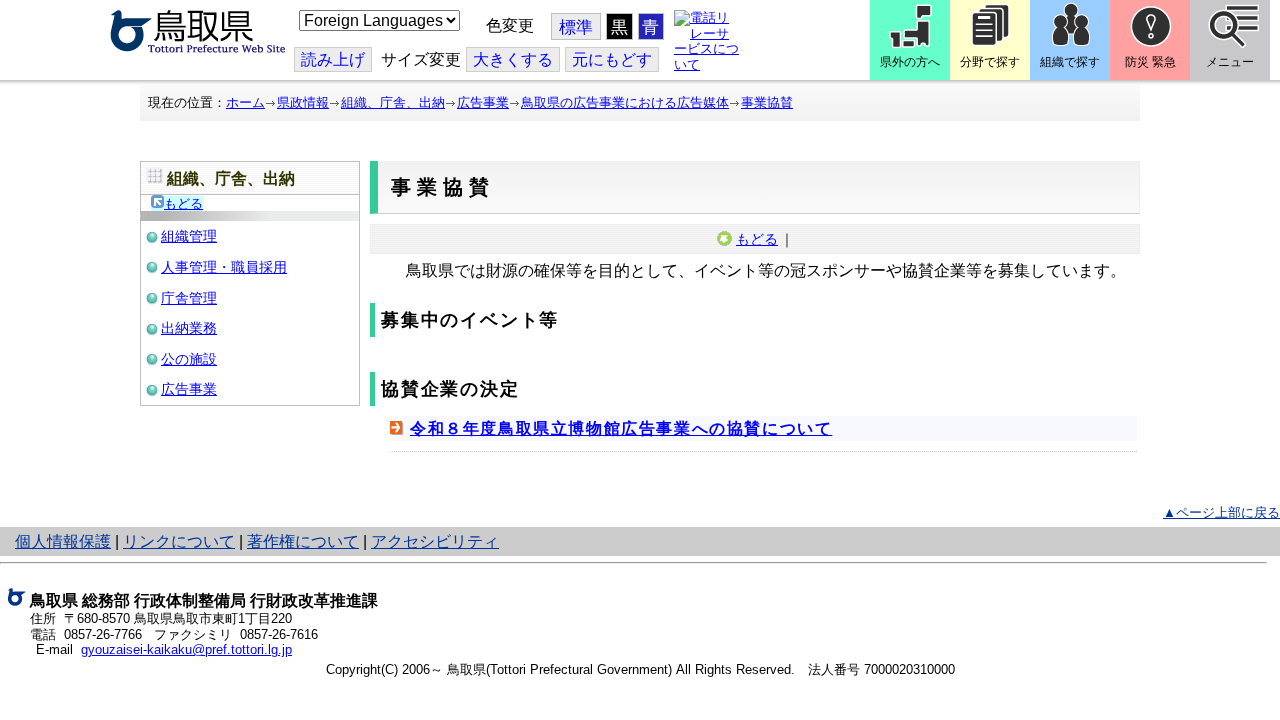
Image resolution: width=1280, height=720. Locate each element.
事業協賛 (767, 102)
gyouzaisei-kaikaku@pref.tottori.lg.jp (186, 649)
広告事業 (483, 102)
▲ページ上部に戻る (1221, 512)
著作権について (303, 541)
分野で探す (990, 62)
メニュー (1230, 62)
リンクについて (179, 541)
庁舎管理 (189, 298)
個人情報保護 (63, 541)
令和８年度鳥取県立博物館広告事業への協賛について (621, 428)
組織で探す (1070, 62)
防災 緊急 (1150, 62)
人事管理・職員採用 (224, 267)
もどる (183, 203)
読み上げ (333, 59)
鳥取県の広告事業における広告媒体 (625, 102)
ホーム (245, 102)
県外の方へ (910, 62)
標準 (576, 27)
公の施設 (189, 359)
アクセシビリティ (435, 541)
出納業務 (189, 328)
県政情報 (303, 102)
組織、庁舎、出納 (393, 102)
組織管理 (189, 236)
